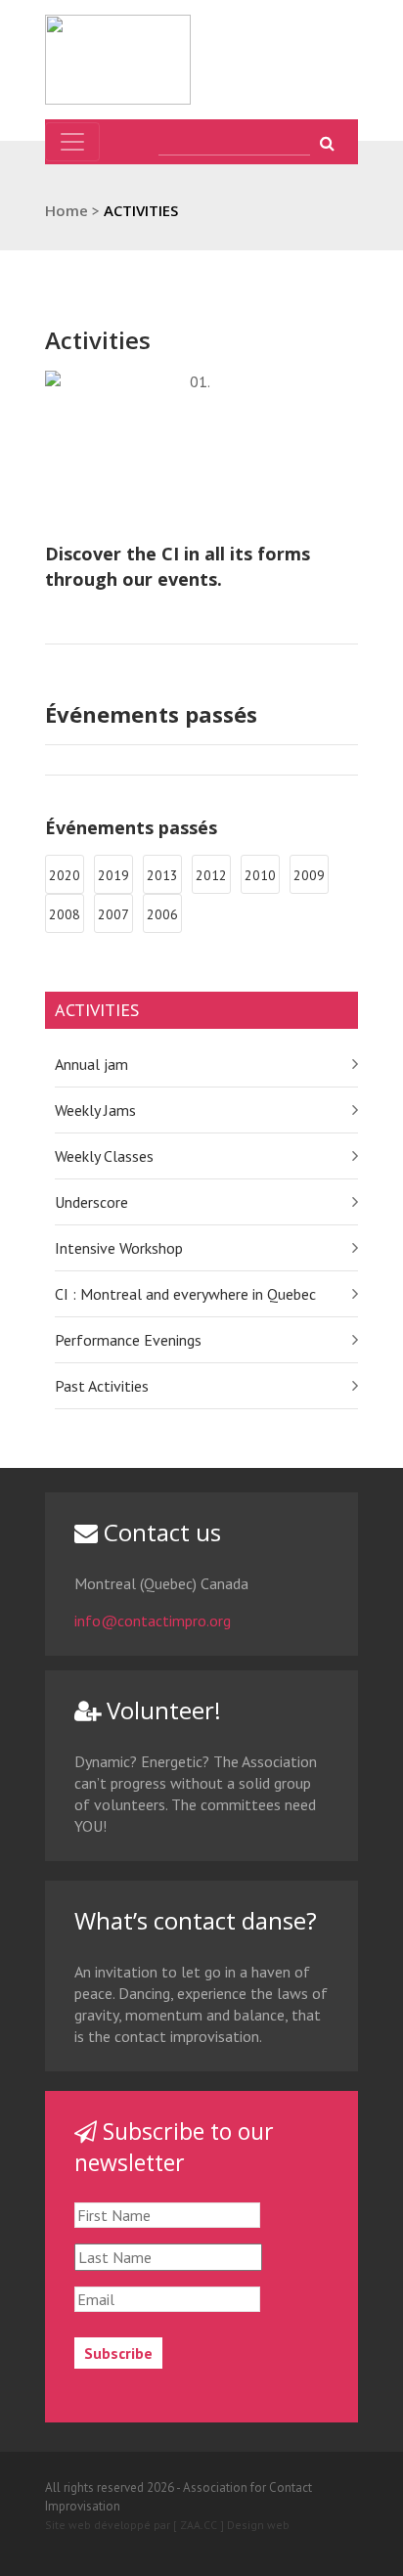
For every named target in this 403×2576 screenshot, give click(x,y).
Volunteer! (161, 1710)
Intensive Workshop (119, 1248)
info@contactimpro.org (153, 1621)
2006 (162, 914)
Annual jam (91, 1064)
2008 (65, 914)
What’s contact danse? (196, 1920)
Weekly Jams (95, 1110)
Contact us (159, 1532)
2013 (162, 875)
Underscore (91, 1202)
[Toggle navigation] (72, 142)
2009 (309, 875)
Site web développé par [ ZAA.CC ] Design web (167, 2525)
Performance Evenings (128, 1340)
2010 (260, 875)
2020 (65, 875)
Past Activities (102, 1386)
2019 (113, 875)
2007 (113, 914)
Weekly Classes (104, 1156)
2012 (211, 875)
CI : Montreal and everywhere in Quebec (185, 1294)
